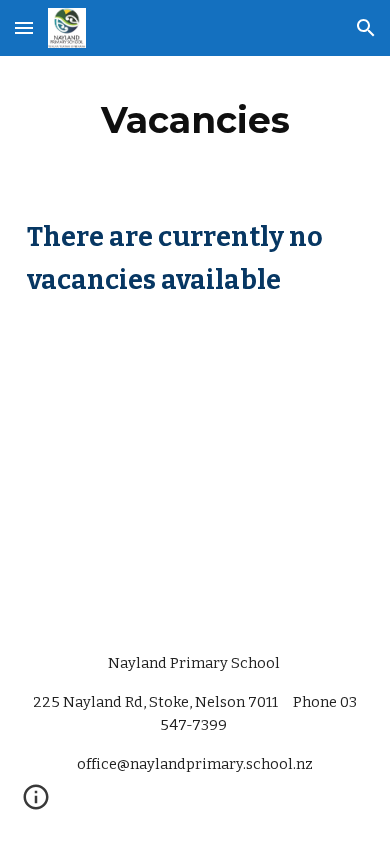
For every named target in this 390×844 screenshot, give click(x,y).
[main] (195, 120)
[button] (24, 27)
